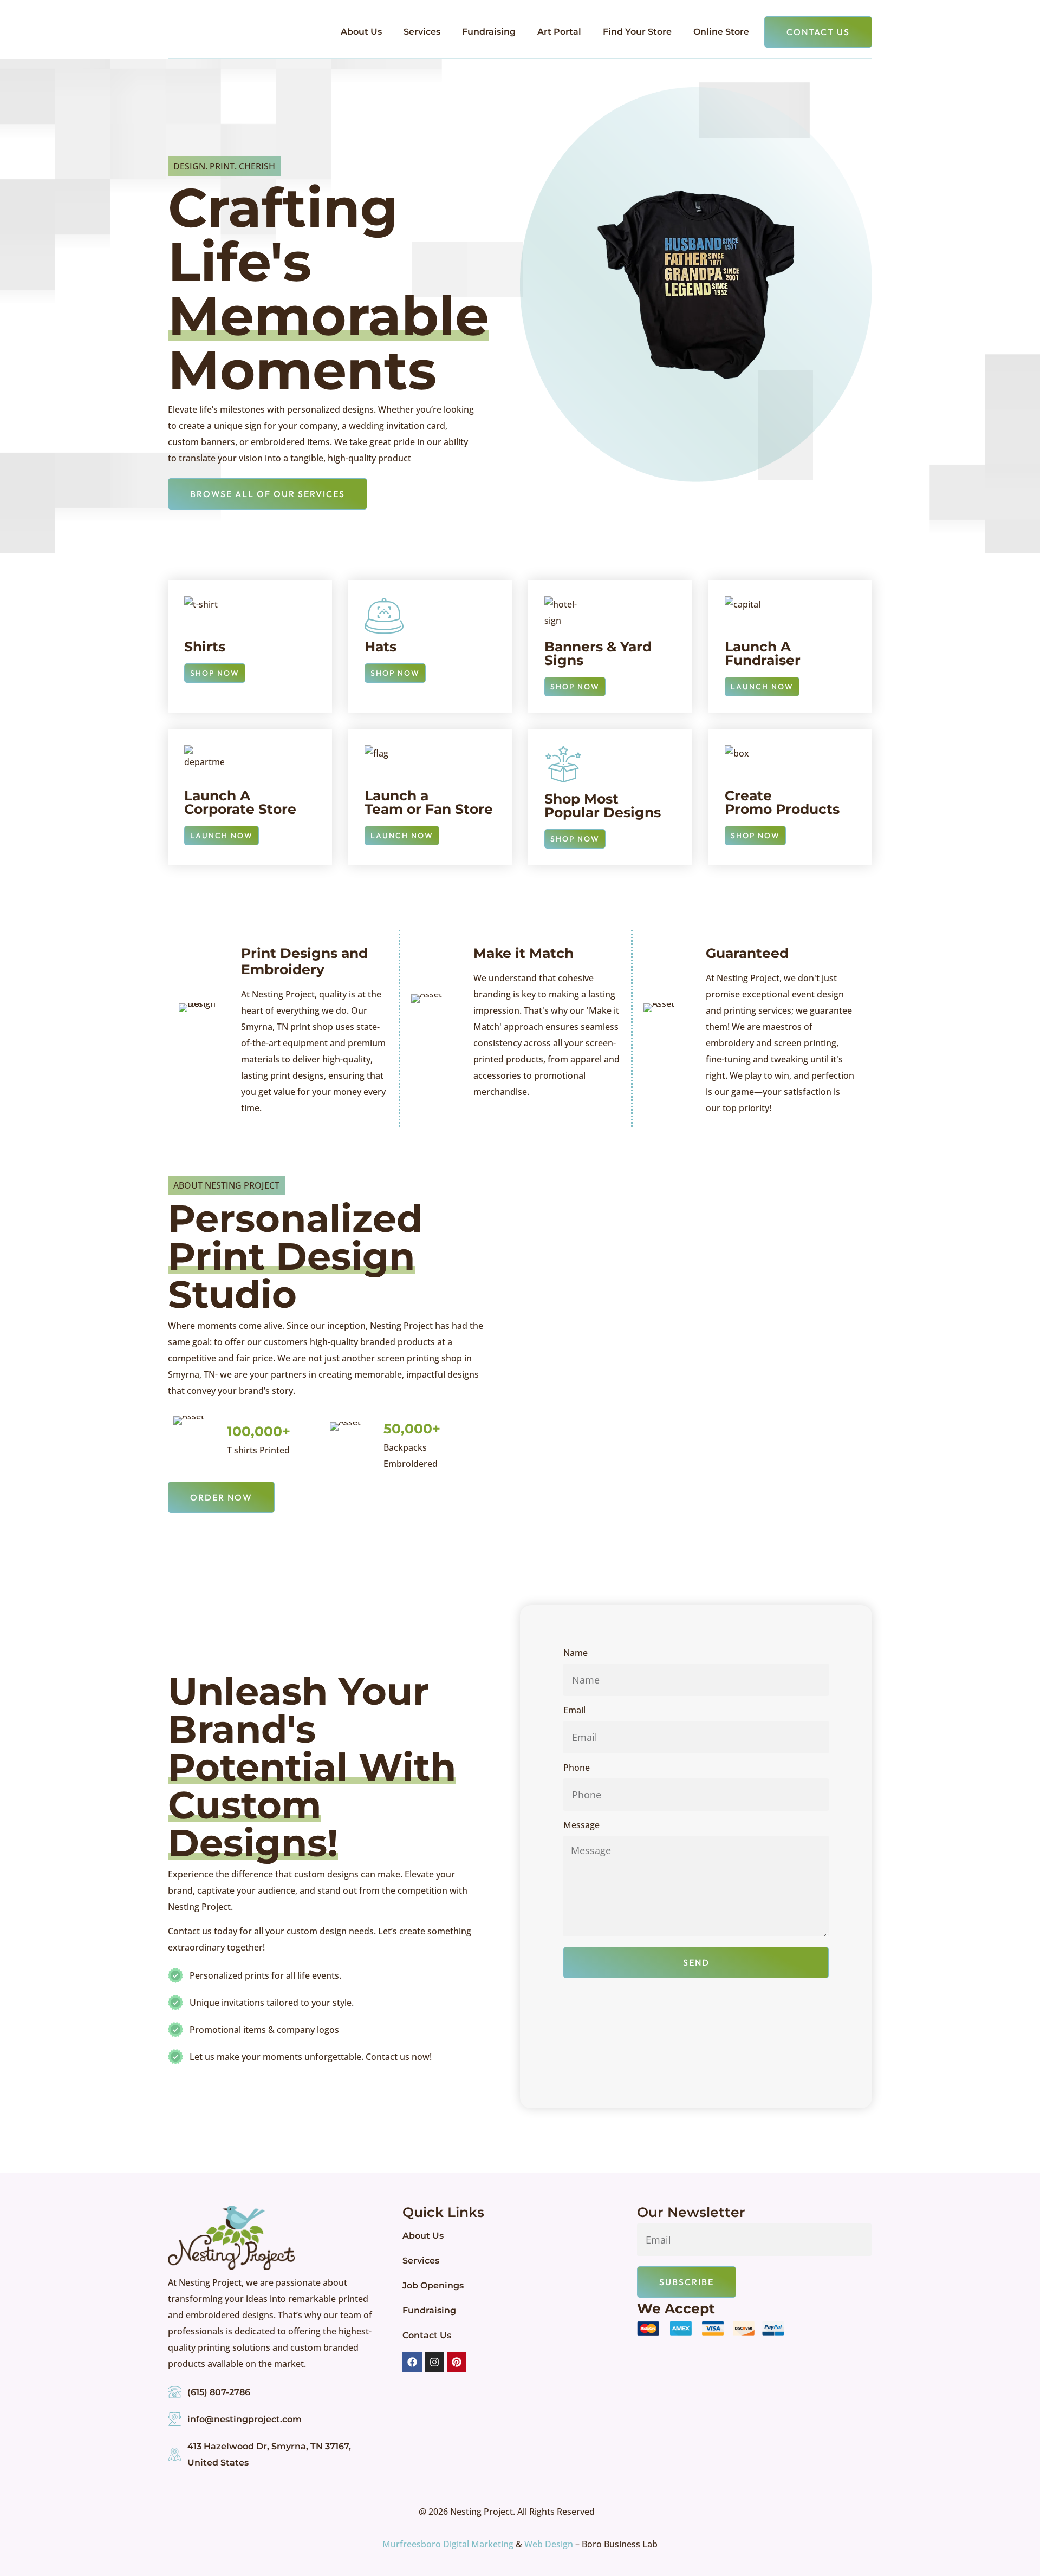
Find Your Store (637, 32)
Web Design (549, 2544)
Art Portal (559, 32)
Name (576, 1654)
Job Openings (433, 2285)
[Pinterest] (457, 2362)
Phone (577, 1768)
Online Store (721, 32)
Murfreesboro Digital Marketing (448, 2544)
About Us (361, 32)
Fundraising (489, 32)
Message (581, 1826)
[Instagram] (434, 2362)
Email (574, 1711)
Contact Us (427, 2335)
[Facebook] (412, 2362)
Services (422, 32)
